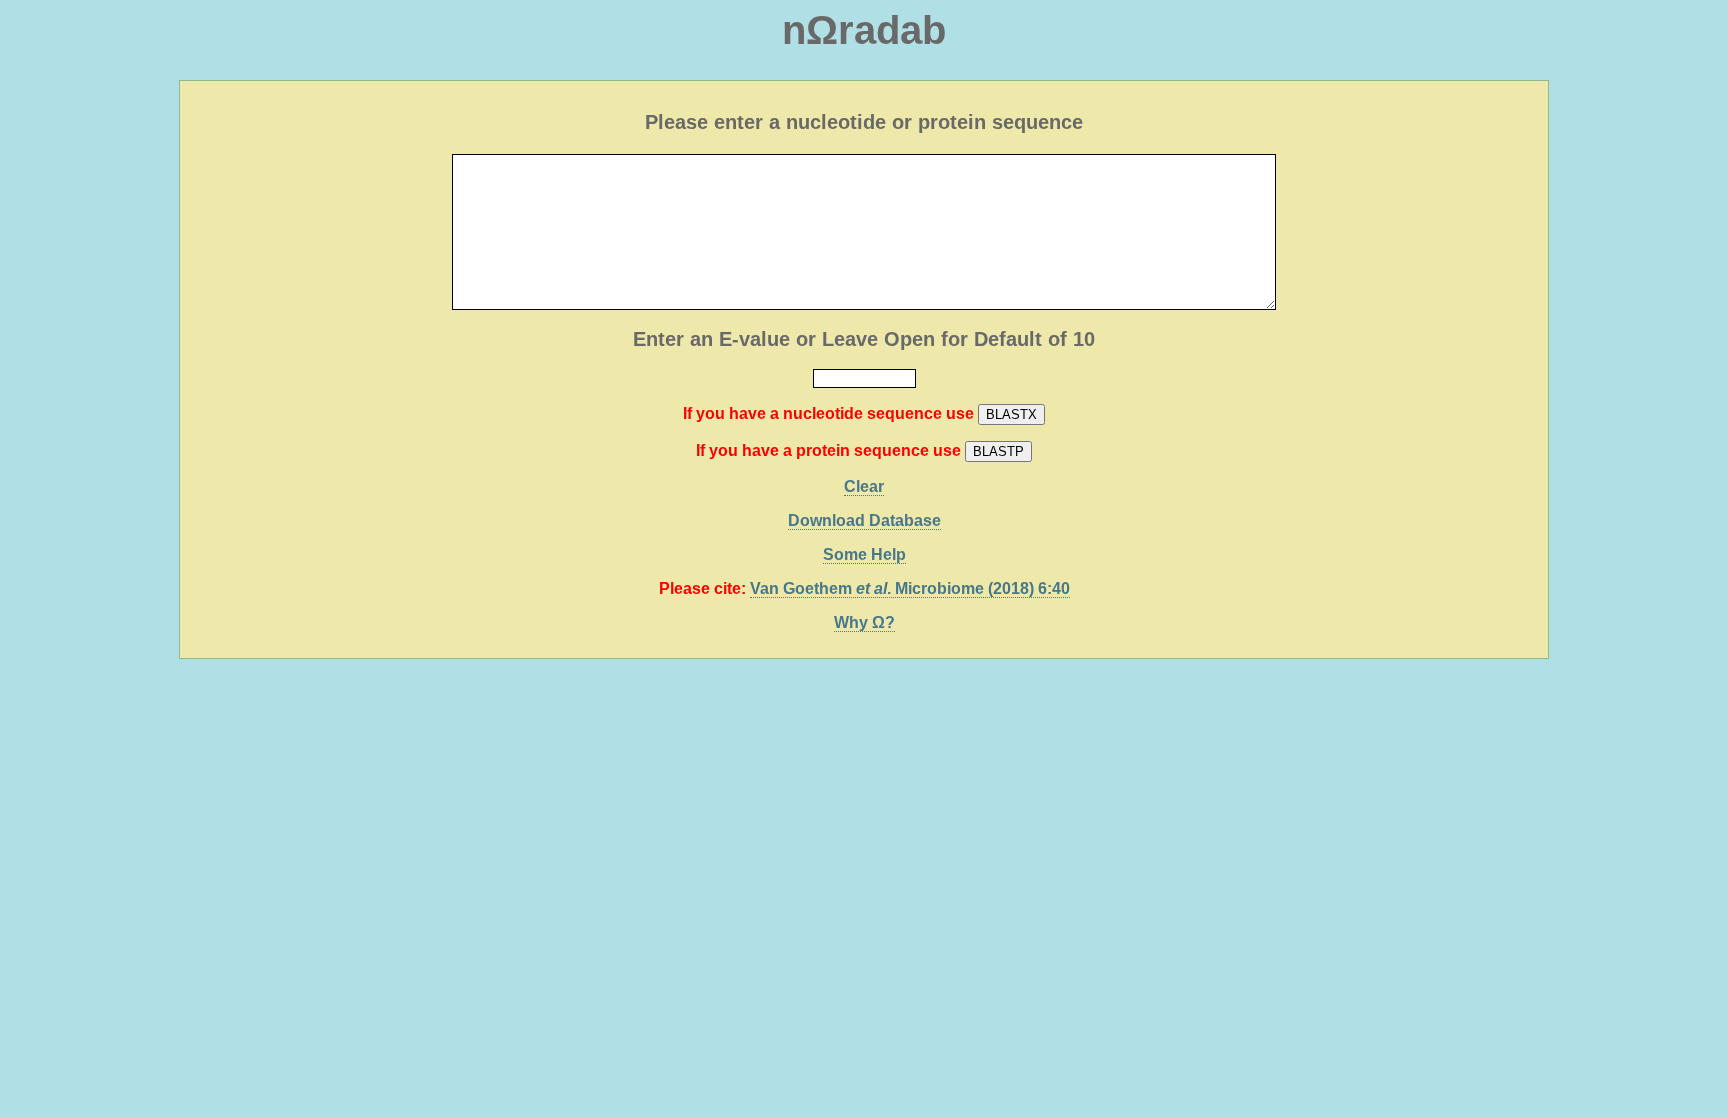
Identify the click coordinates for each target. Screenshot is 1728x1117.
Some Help (864, 554)
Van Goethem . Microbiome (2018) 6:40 (910, 588)
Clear (864, 486)
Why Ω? (864, 622)
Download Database (864, 520)
